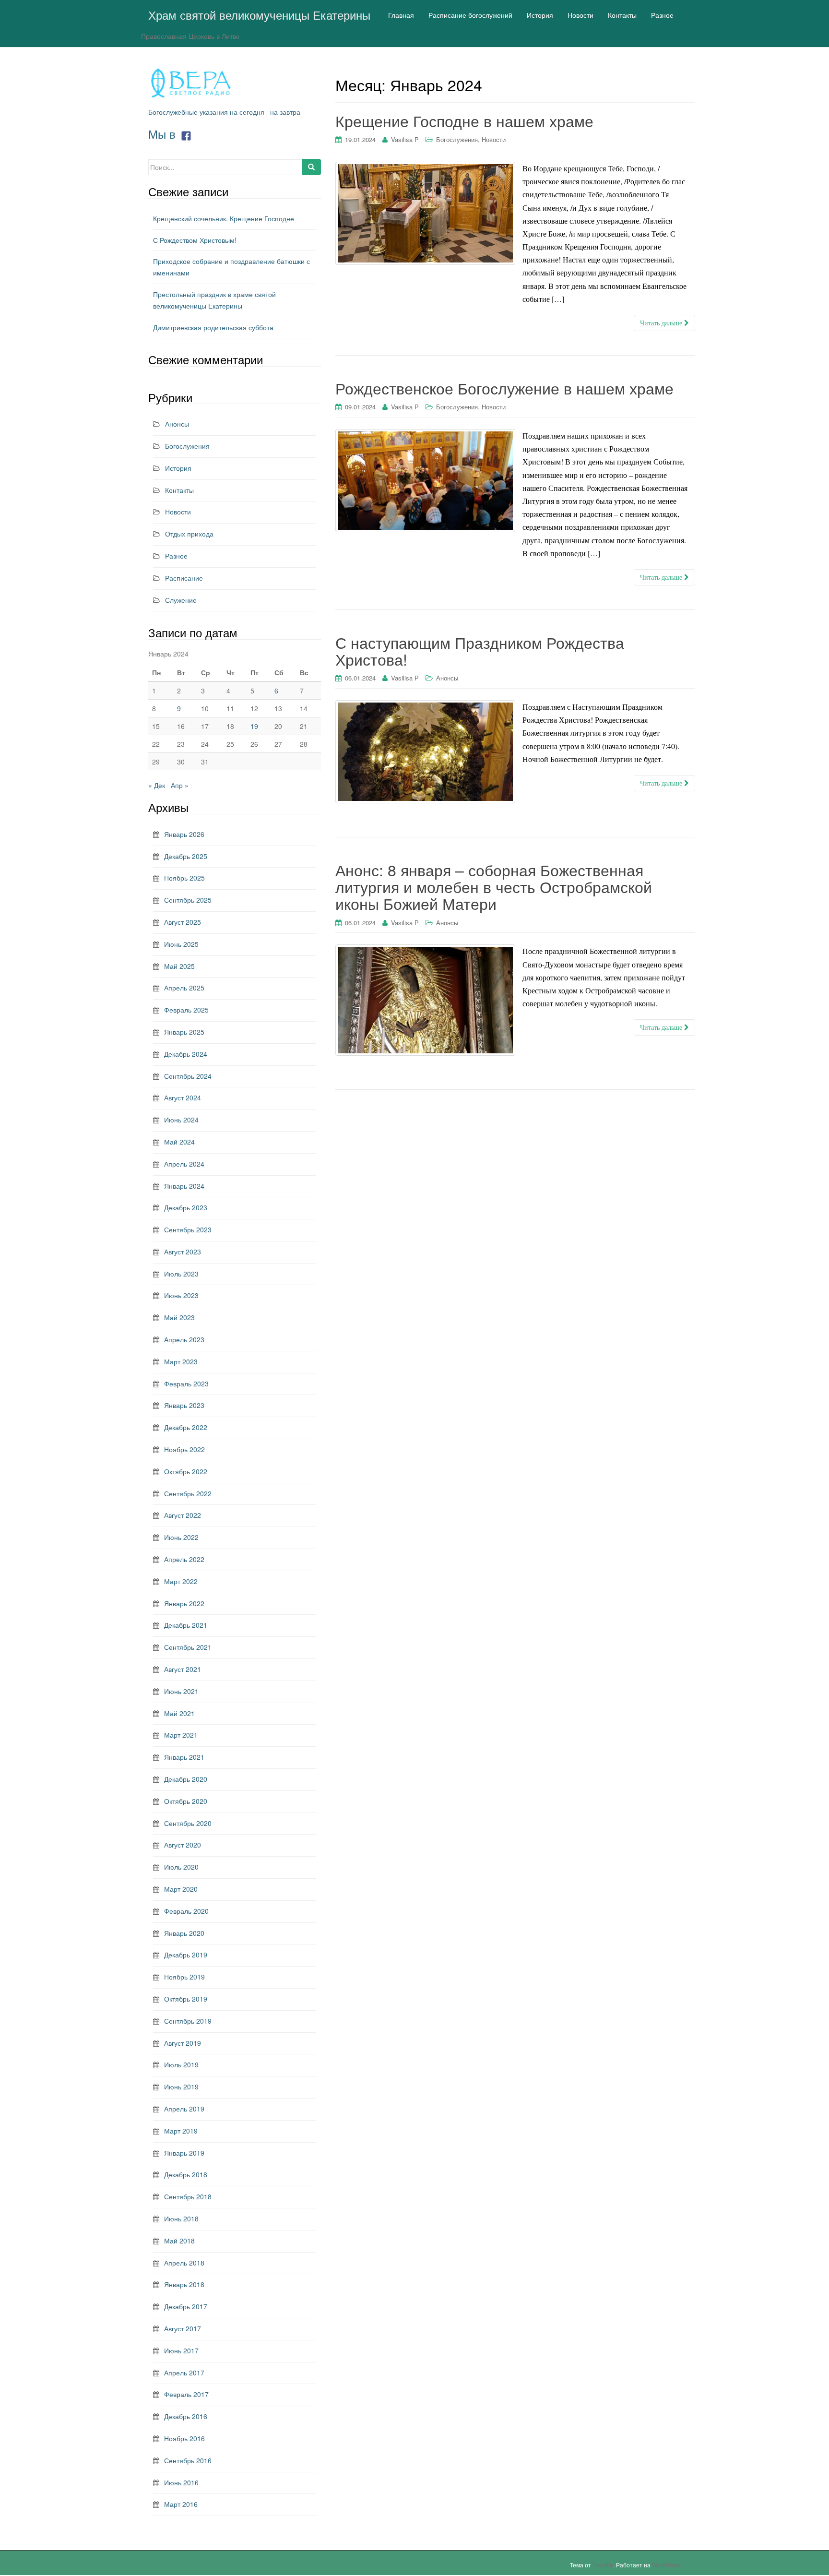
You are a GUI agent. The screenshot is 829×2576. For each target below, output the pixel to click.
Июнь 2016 (181, 2482)
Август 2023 (183, 1252)
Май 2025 (179, 966)
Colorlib (603, 2565)
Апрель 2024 (184, 1164)
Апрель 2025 (184, 988)
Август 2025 (183, 922)
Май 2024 (179, 1142)
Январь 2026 (184, 834)
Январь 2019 (184, 2153)
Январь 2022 (184, 1603)
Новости (494, 139)
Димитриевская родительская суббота (213, 327)
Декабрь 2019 (186, 1955)
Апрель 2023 (184, 1339)
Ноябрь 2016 (184, 2438)
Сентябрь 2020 (188, 1823)
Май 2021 (179, 1713)
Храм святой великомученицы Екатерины (259, 15)
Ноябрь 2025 (184, 878)
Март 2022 (181, 1581)
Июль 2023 (181, 1274)
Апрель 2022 (184, 1559)
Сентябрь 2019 (188, 2021)
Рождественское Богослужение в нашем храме (504, 388)
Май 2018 (179, 2241)
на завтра (285, 112)
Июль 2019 (181, 2064)
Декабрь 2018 (186, 2174)
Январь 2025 (184, 1032)
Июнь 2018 (181, 2218)
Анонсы (447, 678)
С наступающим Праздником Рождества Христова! (480, 650)
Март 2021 (181, 1735)
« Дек (157, 785)
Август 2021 (183, 1669)
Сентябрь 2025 (188, 900)
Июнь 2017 (181, 2350)
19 (254, 726)
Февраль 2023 (186, 1383)
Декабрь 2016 (186, 2416)
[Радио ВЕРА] (191, 83)
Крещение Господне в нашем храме (464, 120)
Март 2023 (181, 1361)
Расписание (184, 578)
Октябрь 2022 (186, 1471)
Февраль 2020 (186, 1911)
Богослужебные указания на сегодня (206, 112)
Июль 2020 (181, 1867)
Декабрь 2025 (186, 856)
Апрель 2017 (184, 2373)
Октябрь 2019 (186, 1999)
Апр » (180, 785)
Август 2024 (183, 1097)
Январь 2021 (184, 1757)
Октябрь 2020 (186, 1801)
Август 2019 (183, 2043)
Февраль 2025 (186, 1010)
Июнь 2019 (181, 2087)
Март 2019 (181, 2131)
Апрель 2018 (184, 2263)
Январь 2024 (184, 1186)
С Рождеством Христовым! (195, 240)
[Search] (311, 167)
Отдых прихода (189, 534)
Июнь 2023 (181, 1295)
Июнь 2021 (181, 1691)
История (178, 468)
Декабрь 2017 (186, 2306)
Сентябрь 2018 (188, 2196)
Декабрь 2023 (186, 1207)
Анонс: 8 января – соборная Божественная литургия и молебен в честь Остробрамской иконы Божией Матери (494, 886)
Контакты (179, 490)
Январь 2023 (184, 1405)
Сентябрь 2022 (188, 1493)
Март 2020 (181, 1889)
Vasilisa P (405, 139)
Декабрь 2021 (186, 1625)
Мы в (164, 134)
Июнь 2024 (181, 1120)
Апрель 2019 (184, 2109)
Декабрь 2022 (186, 1427)
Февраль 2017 (186, 2394)
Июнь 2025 (181, 944)
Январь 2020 (184, 1933)
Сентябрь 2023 (188, 1229)
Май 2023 (179, 1317)
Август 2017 (183, 2328)
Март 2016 (181, 2504)
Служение (181, 600)
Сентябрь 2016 (188, 2460)
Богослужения (457, 139)
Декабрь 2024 (186, 1054)
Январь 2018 (184, 2284)
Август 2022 (183, 1515)
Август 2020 (183, 1845)
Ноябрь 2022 (184, 1449)
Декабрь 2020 (186, 1779)
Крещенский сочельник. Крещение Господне (224, 218)
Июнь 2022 (181, 1537)
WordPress (666, 2565)
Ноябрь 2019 (184, 1977)
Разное (176, 556)
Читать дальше (662, 323)
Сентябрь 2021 (188, 1647)
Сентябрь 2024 (188, 1076)
